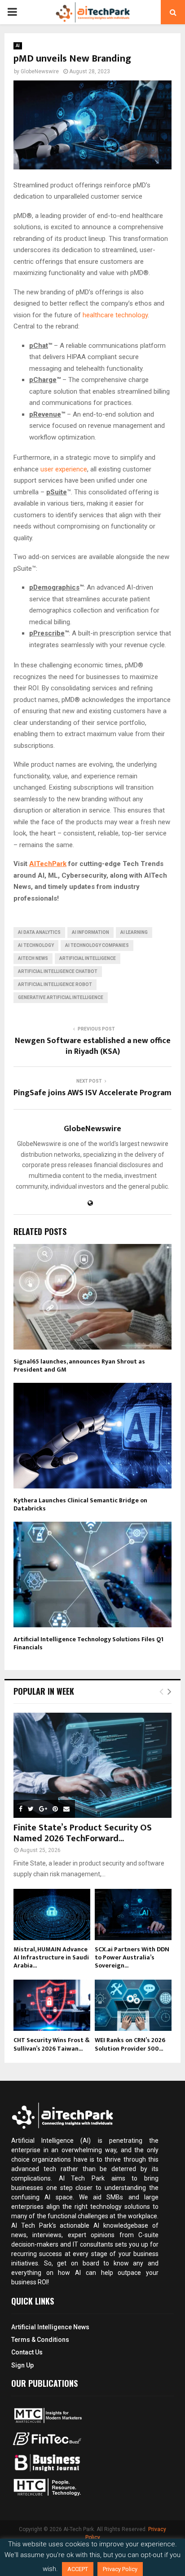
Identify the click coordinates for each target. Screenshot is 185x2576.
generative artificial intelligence (61, 997)
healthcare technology (115, 315)
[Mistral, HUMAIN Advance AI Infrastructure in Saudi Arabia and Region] (52, 1914)
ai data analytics (39, 932)
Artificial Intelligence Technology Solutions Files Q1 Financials (88, 1643)
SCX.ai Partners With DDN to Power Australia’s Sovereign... (132, 1957)
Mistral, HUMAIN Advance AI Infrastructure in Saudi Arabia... (51, 1957)
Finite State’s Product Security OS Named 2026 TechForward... (83, 1833)
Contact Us (27, 2352)
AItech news (33, 958)
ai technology (36, 945)
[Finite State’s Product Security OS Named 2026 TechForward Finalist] (92, 1765)
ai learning (134, 932)
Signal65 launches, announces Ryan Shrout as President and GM (79, 1366)
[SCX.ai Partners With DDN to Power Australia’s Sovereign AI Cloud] (133, 1914)
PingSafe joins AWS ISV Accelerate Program (92, 1093)
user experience (64, 469)
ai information (90, 932)
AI (18, 46)
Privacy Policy (120, 2569)
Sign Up (22, 2365)
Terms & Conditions (40, 2340)
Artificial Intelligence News (50, 2327)
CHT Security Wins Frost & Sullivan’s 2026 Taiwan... (52, 2044)
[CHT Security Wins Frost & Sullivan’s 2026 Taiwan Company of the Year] (52, 2005)
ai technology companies (97, 945)
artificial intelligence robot (55, 984)
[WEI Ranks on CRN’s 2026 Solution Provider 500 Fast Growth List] (133, 2005)
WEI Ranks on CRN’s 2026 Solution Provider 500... (130, 2044)
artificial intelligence (88, 958)
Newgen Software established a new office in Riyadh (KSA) (93, 1046)
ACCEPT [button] (78, 2569)
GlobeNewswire (40, 71)
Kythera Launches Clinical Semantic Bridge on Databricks (80, 1504)
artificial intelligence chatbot (58, 971)
